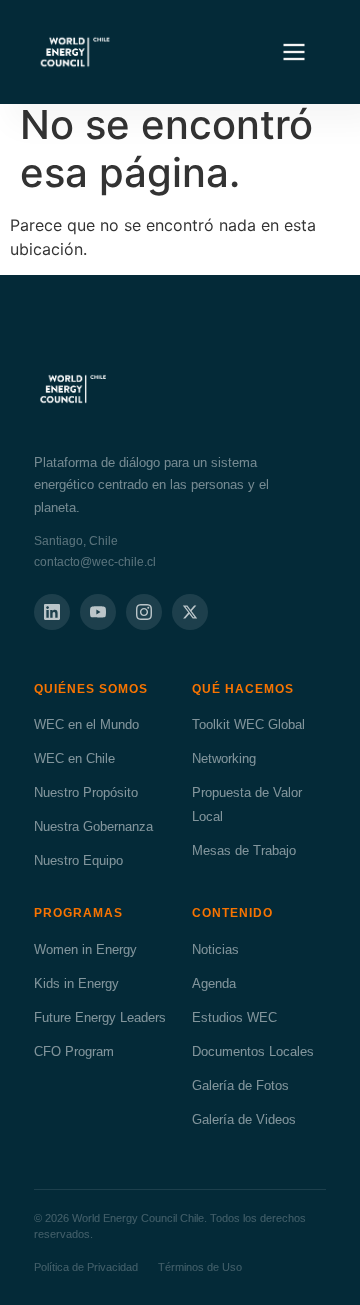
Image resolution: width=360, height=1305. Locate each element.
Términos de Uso (200, 1267)
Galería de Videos (244, 1119)
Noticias (215, 949)
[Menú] (294, 52)
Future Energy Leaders (100, 1017)
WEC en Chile (74, 758)
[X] (190, 612)
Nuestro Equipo (78, 860)
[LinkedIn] (52, 612)
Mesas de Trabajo (244, 850)
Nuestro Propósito (86, 792)
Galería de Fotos (240, 1085)
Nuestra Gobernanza (93, 826)
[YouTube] (98, 612)
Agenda (214, 983)
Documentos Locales (253, 1051)
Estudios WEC (234, 1017)
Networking (224, 758)
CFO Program (74, 1051)
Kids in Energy (76, 983)
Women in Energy (85, 949)
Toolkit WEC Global (248, 724)
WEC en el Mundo (86, 724)
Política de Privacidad (86, 1267)
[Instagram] (144, 612)
